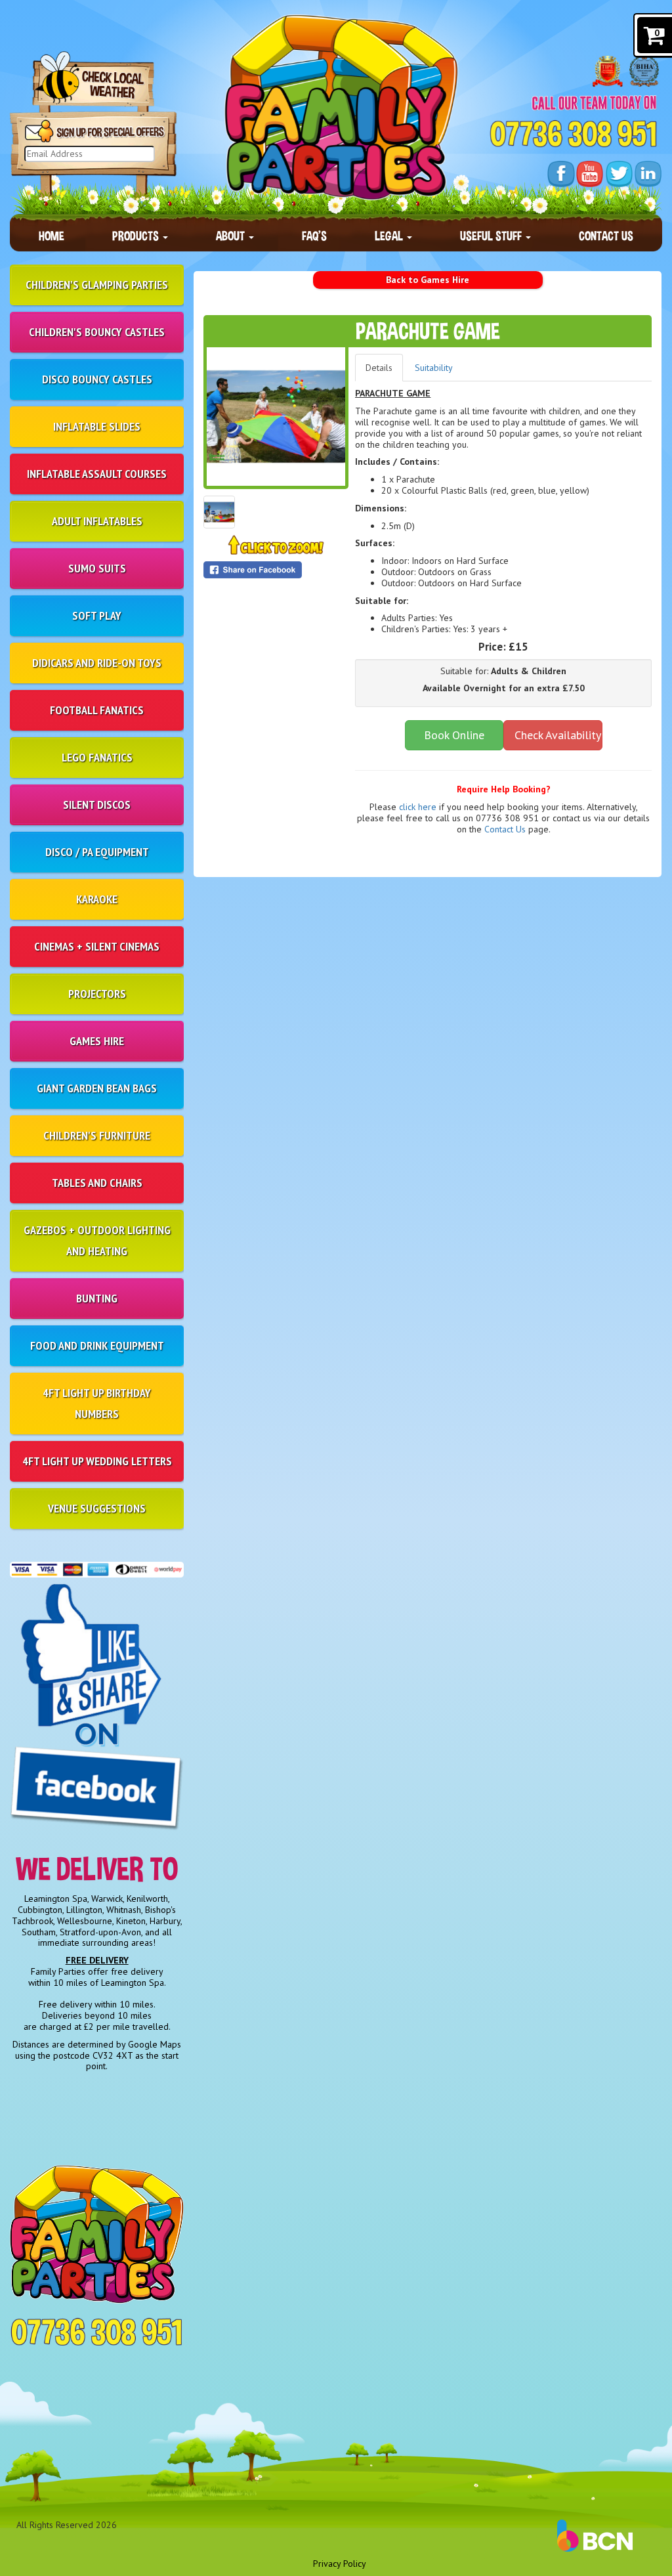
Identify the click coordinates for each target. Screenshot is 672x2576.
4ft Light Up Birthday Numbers (97, 1403)
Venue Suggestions (97, 1508)
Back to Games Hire (428, 280)
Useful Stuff (492, 236)
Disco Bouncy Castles (97, 379)
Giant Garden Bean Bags (97, 1088)
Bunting (97, 1298)
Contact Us (606, 236)
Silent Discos (97, 805)
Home (52, 236)
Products (137, 236)
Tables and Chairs (97, 1183)
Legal (390, 236)
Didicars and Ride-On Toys (97, 663)
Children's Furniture (97, 1135)
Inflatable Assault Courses (97, 474)
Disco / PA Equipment (97, 852)
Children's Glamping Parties (97, 285)
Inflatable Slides (97, 426)
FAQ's (314, 236)
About (232, 236)
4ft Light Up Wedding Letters (97, 1461)
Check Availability (558, 735)
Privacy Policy (340, 2564)
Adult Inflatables (97, 521)
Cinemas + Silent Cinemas (97, 946)
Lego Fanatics (97, 757)
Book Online (454, 735)
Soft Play (97, 615)
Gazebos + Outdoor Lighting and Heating (97, 1240)
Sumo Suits (97, 568)
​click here (418, 807)
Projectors (97, 994)
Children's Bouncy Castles (97, 332)
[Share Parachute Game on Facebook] (276, 570)
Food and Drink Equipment (97, 1345)
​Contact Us (505, 829)
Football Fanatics (97, 710)
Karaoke (97, 899)
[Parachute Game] (276, 417)
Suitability (434, 368)
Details (379, 368)
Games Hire (97, 1041)
